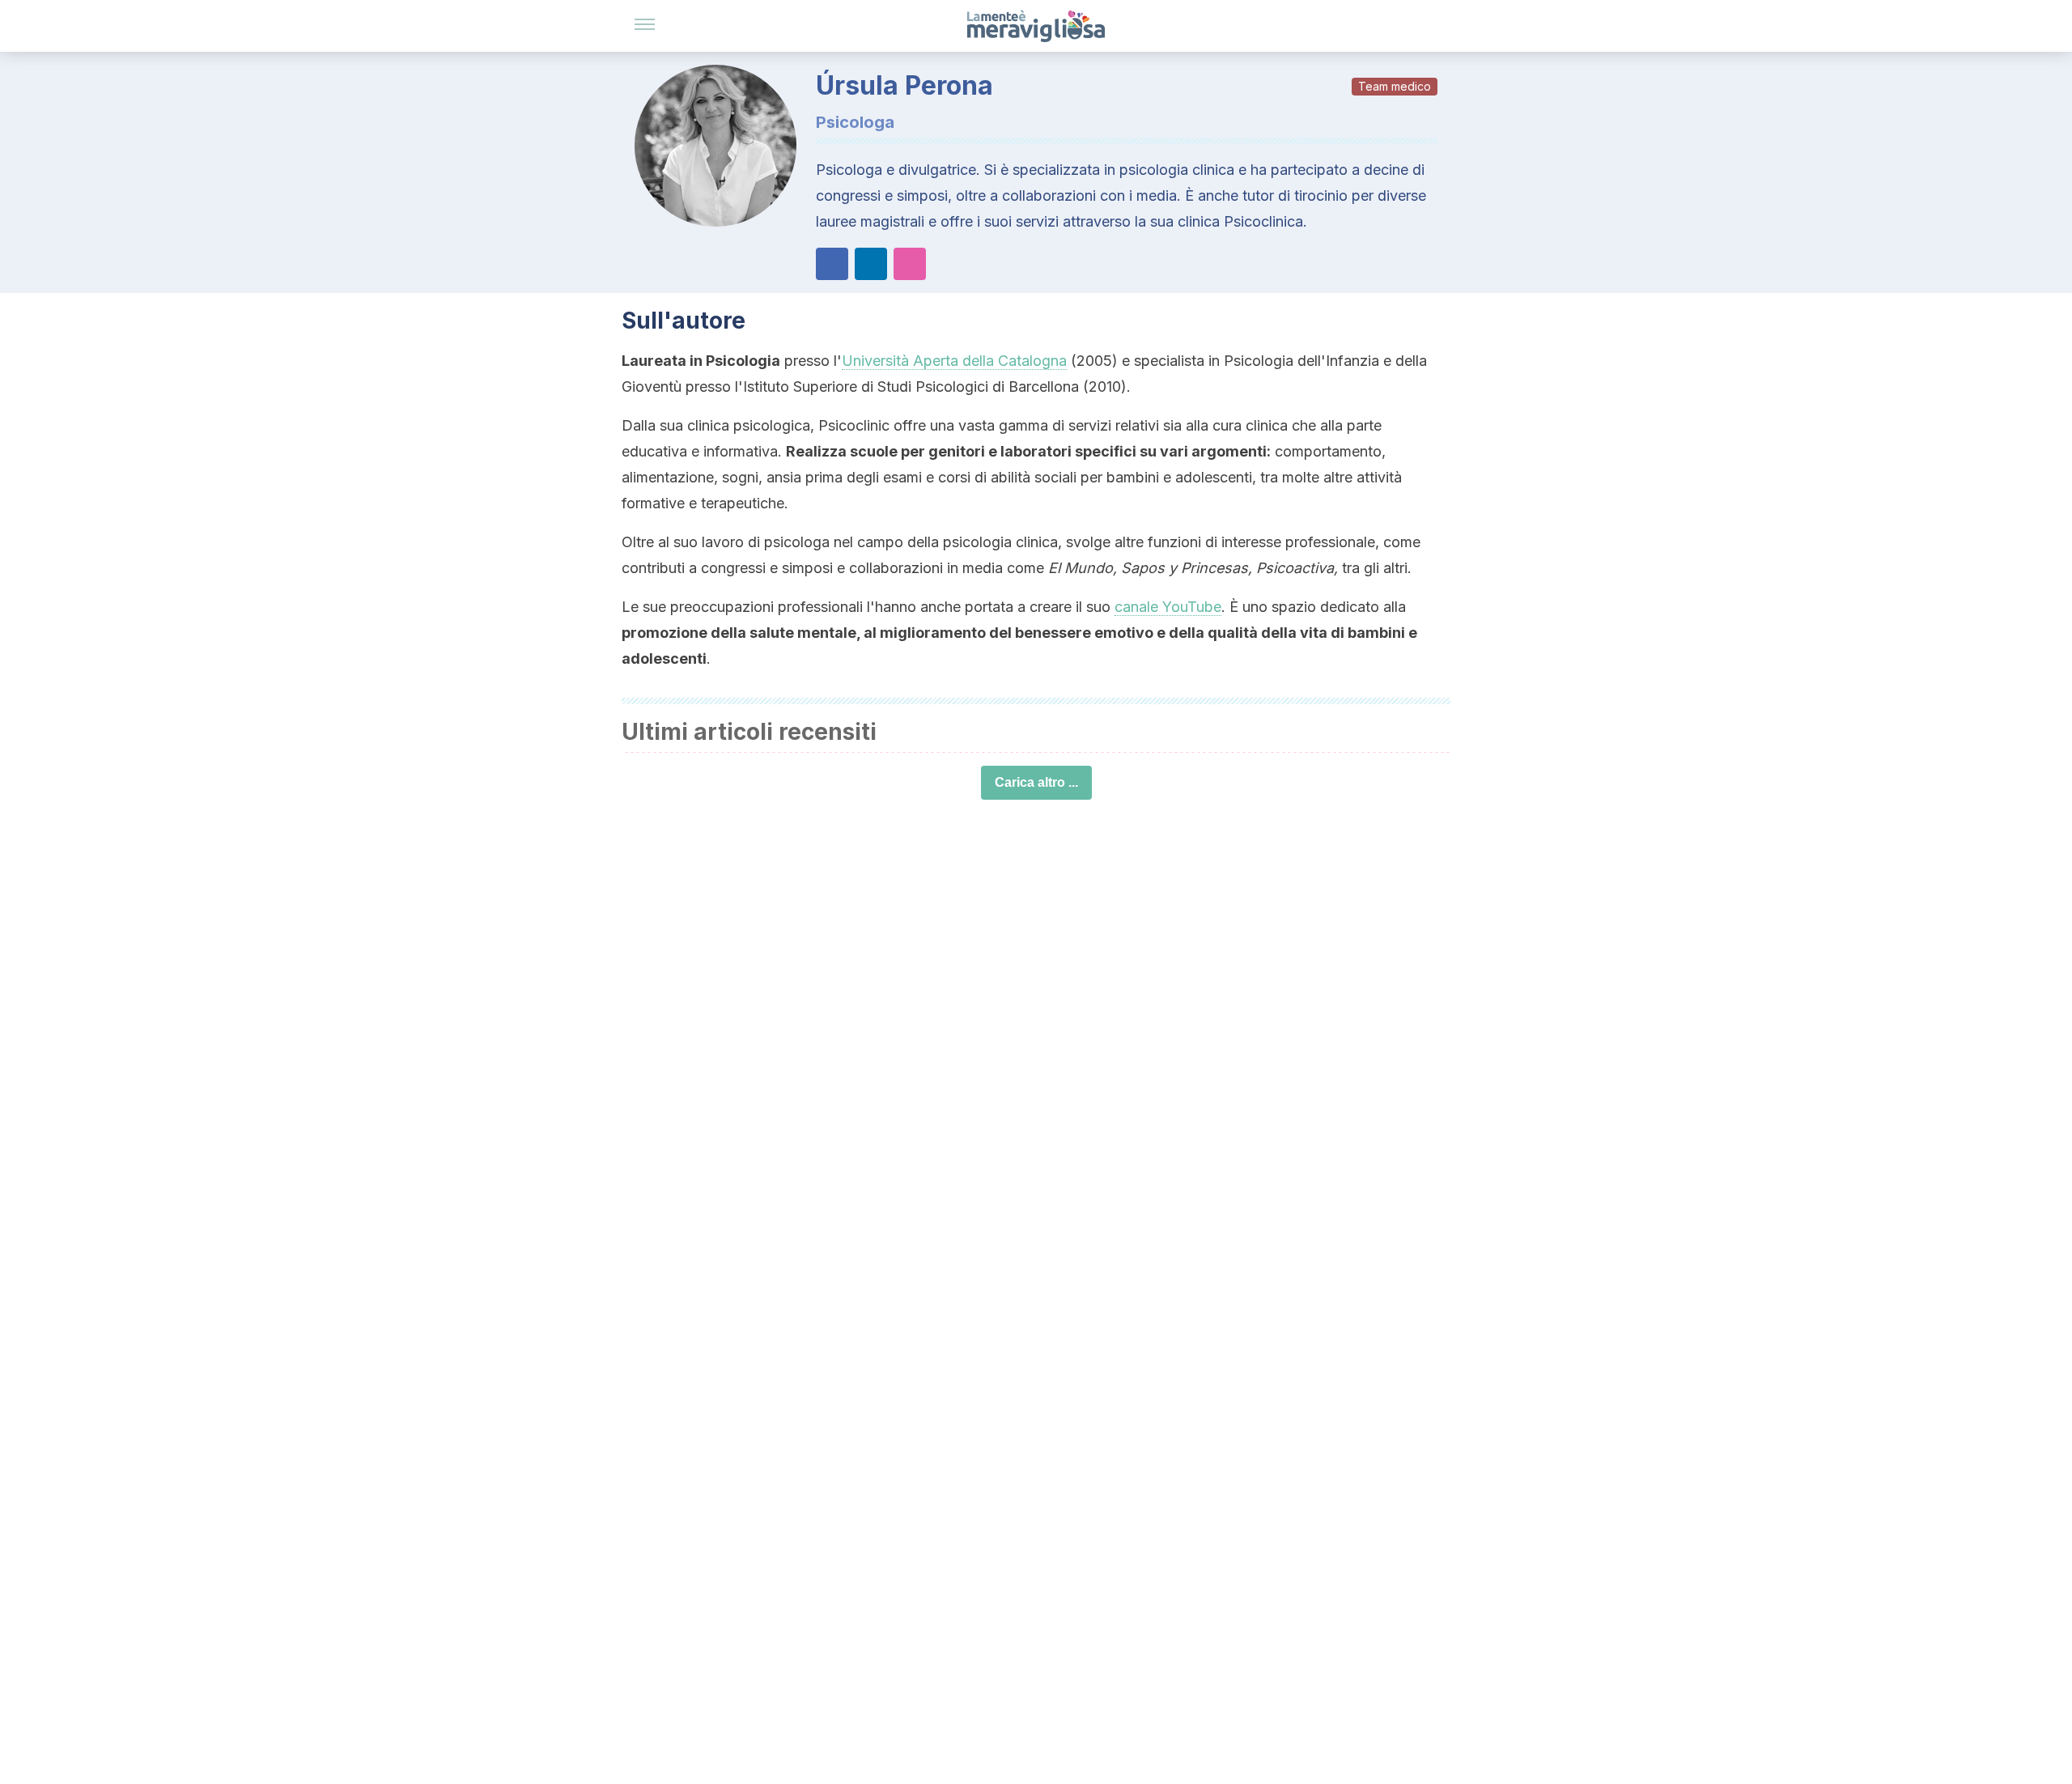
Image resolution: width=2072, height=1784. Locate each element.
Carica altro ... (1036, 782)
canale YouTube (1168, 607)
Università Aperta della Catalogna (954, 361)
